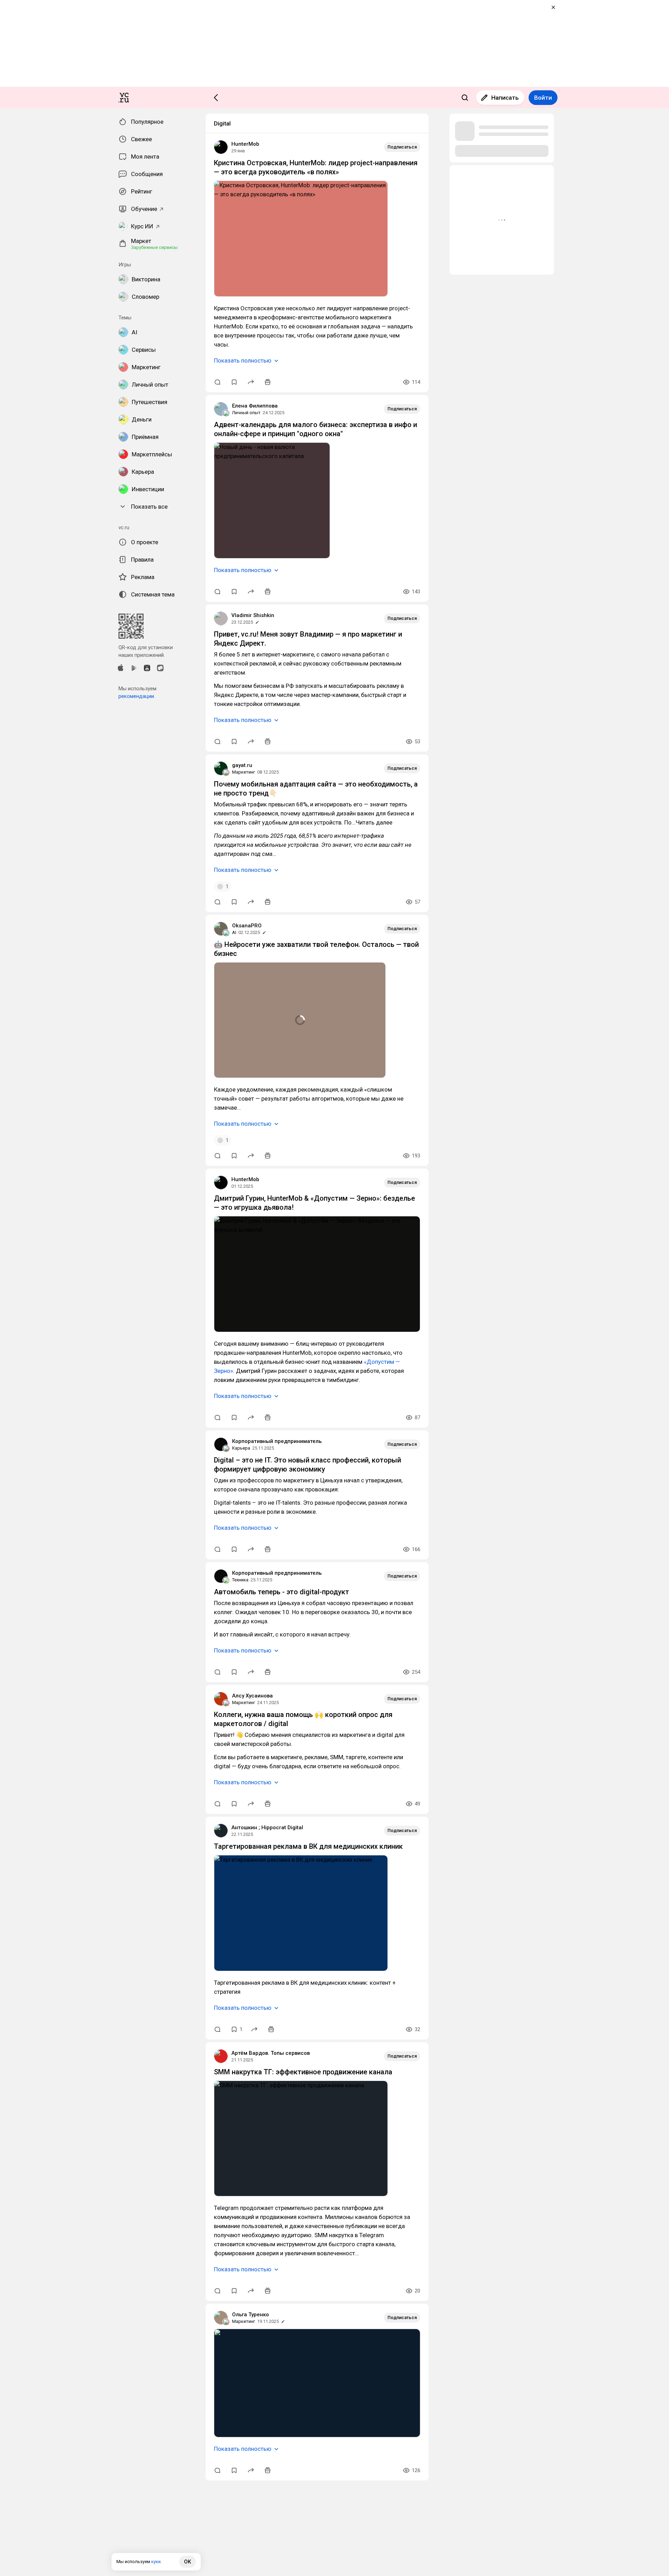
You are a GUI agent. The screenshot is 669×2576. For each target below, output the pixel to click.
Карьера (241, 1448)
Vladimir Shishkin (253, 615)
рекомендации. (137, 696)
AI (234, 932)
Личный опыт (246, 413)
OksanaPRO (247, 926)
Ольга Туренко (251, 2315)
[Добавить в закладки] (234, 382)
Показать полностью (243, 360)
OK (187, 2562)
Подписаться (402, 147)
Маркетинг (244, 772)
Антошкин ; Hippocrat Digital (267, 1827)
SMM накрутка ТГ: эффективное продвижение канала (303, 2072)
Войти (543, 98)
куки (156, 2562)
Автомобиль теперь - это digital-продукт (282, 1592)
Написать (505, 98)
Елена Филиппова (255, 406)
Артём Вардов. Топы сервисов (271, 2053)
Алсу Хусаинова (252, 1696)
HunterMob (245, 144)
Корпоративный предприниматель (277, 1441)
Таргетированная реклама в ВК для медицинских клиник (308, 1846)
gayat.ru (242, 765)
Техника (240, 1580)
